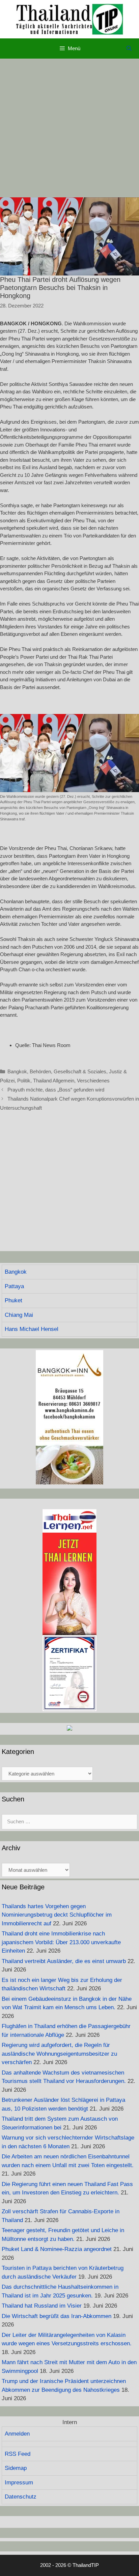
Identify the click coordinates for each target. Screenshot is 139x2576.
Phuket (13, 1300)
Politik (24, 1081)
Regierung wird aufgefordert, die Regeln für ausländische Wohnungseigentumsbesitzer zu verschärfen (59, 2054)
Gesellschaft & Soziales (80, 1071)
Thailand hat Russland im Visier (42, 2306)
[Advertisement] (69, 128)
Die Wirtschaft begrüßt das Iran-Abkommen (57, 2316)
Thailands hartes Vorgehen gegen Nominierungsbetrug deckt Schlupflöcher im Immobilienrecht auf (57, 1915)
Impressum (19, 2483)
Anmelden (17, 2434)
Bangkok (17, 1071)
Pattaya (14, 1286)
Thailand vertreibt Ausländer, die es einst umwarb (64, 1961)
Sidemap (16, 2468)
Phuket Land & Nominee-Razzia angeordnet (57, 2249)
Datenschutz (21, 2497)
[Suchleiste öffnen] (129, 48)
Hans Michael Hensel (32, 1329)
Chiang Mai (19, 1315)
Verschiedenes (93, 1081)
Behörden (40, 1071)
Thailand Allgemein (54, 1081)
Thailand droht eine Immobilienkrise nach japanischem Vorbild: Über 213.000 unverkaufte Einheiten (61, 1942)
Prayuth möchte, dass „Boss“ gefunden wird (56, 1090)
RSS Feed (18, 2454)
